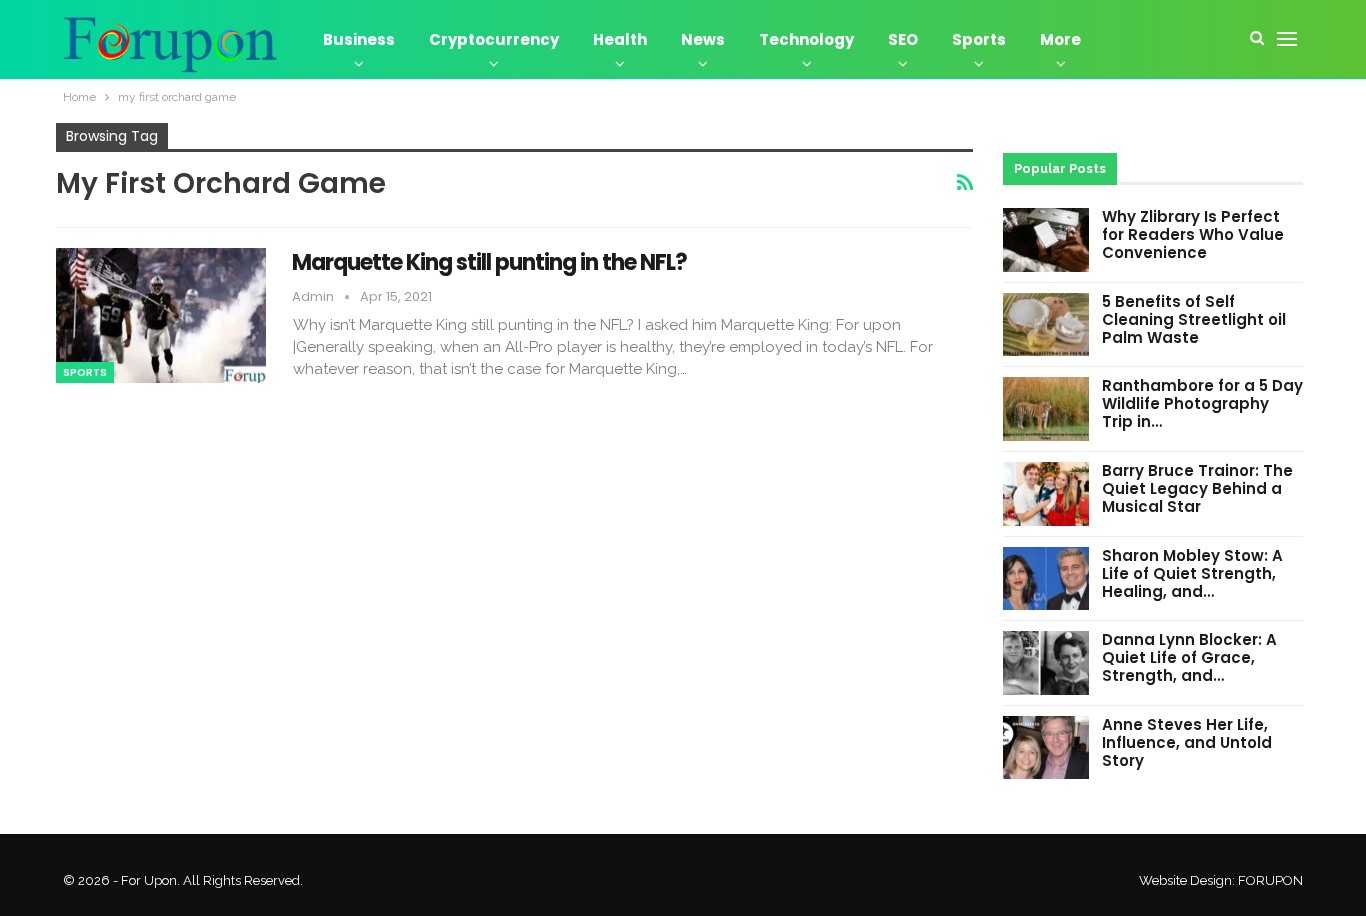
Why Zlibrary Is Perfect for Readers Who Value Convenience (1193, 234)
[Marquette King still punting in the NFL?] (161, 315)
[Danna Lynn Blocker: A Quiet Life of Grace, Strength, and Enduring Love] (1046, 663)
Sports (979, 39)
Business (359, 39)
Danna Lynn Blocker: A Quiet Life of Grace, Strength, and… (1189, 657)
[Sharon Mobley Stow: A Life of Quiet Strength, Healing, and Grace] (1046, 579)
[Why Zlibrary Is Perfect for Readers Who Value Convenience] (1046, 240)
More (1060, 39)
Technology (806, 39)
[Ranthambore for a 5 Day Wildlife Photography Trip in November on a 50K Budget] (1046, 409)
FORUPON (1270, 880)
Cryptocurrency (494, 39)
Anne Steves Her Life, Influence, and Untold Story (1187, 742)
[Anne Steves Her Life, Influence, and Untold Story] (1046, 748)
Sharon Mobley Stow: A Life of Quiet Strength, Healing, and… (1192, 573)
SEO (903, 39)
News (703, 39)
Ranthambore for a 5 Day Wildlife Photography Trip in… (1202, 403)
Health (620, 39)
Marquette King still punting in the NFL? (489, 262)
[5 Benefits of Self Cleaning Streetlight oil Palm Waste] (1046, 325)
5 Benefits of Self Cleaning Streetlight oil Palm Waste (1194, 319)
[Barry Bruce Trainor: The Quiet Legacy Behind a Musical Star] (1046, 494)
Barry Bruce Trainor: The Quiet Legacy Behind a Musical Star (1197, 488)
